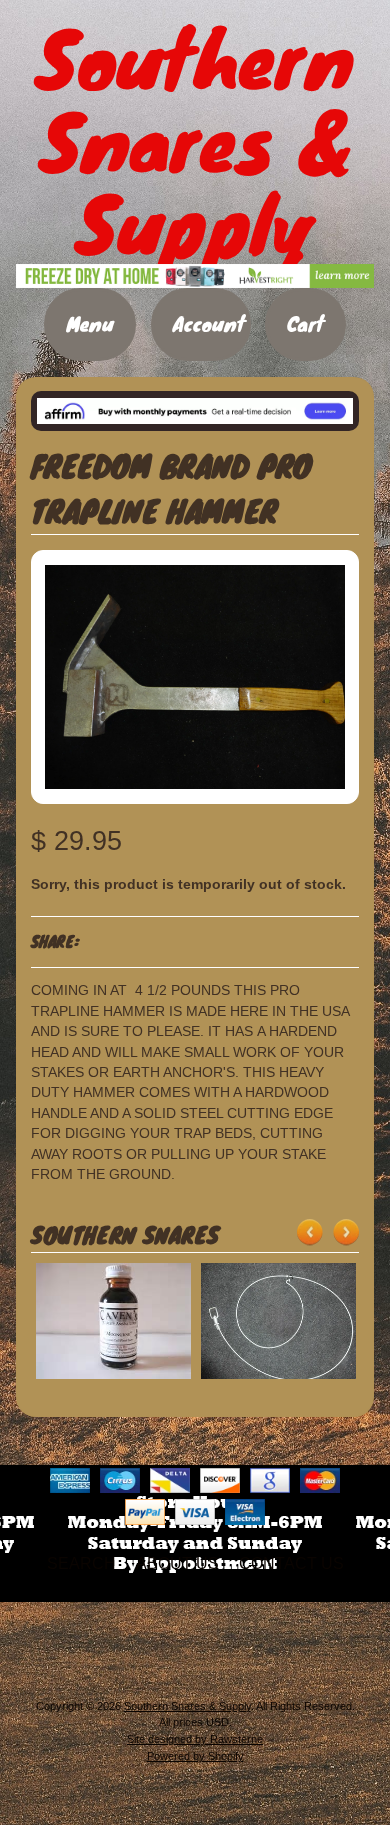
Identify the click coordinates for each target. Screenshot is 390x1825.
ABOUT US (177, 1563)
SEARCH (81, 1563)
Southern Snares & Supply (187, 1706)
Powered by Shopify (195, 1756)
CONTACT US (291, 1563)
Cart (305, 323)
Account (209, 323)
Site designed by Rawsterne (195, 1739)
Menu (90, 323)
